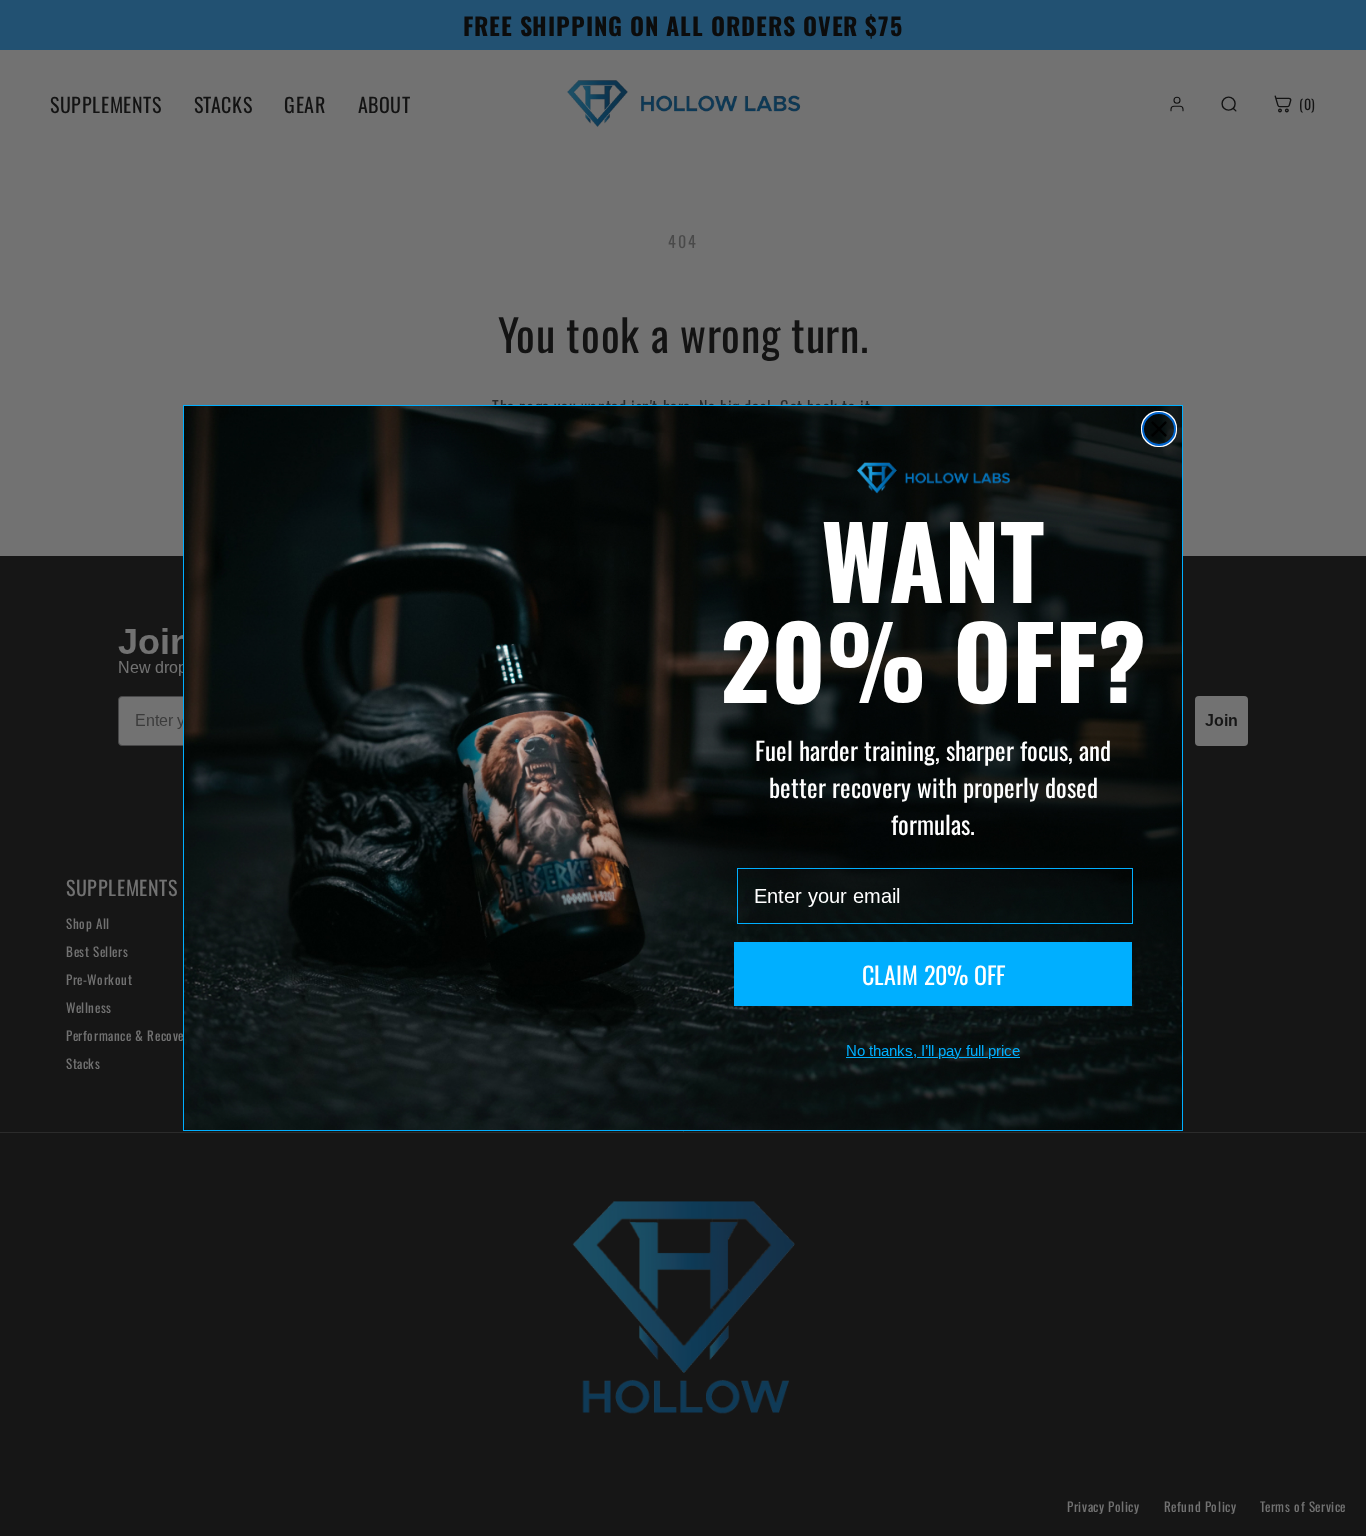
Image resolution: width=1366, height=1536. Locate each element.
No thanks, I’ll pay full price (933, 1050)
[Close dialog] (1159, 429)
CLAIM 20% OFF (933, 974)
